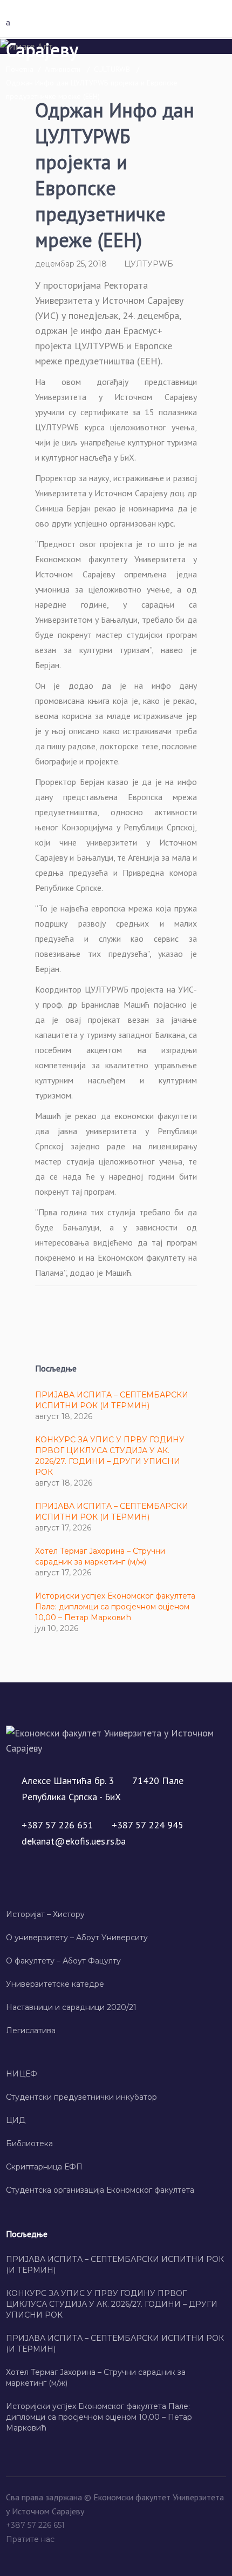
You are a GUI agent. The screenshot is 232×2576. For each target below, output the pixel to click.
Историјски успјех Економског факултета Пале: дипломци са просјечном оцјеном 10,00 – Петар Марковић (115, 1607)
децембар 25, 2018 (71, 264)
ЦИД (16, 2120)
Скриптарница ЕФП (44, 2167)
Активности (63, 69)
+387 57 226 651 (36, 2525)
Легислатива (31, 2031)
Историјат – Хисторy (45, 1914)
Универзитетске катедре (55, 1984)
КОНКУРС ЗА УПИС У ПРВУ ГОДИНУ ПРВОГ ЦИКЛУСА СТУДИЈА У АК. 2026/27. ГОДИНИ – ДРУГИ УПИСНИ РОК (112, 2304)
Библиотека (29, 2144)
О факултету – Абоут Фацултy (63, 1961)
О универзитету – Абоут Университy (77, 1938)
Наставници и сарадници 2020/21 (71, 2007)
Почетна (20, 69)
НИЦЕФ (22, 2074)
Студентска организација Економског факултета (100, 2190)
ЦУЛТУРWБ (149, 264)
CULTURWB (112, 69)
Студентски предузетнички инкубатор (81, 2097)
